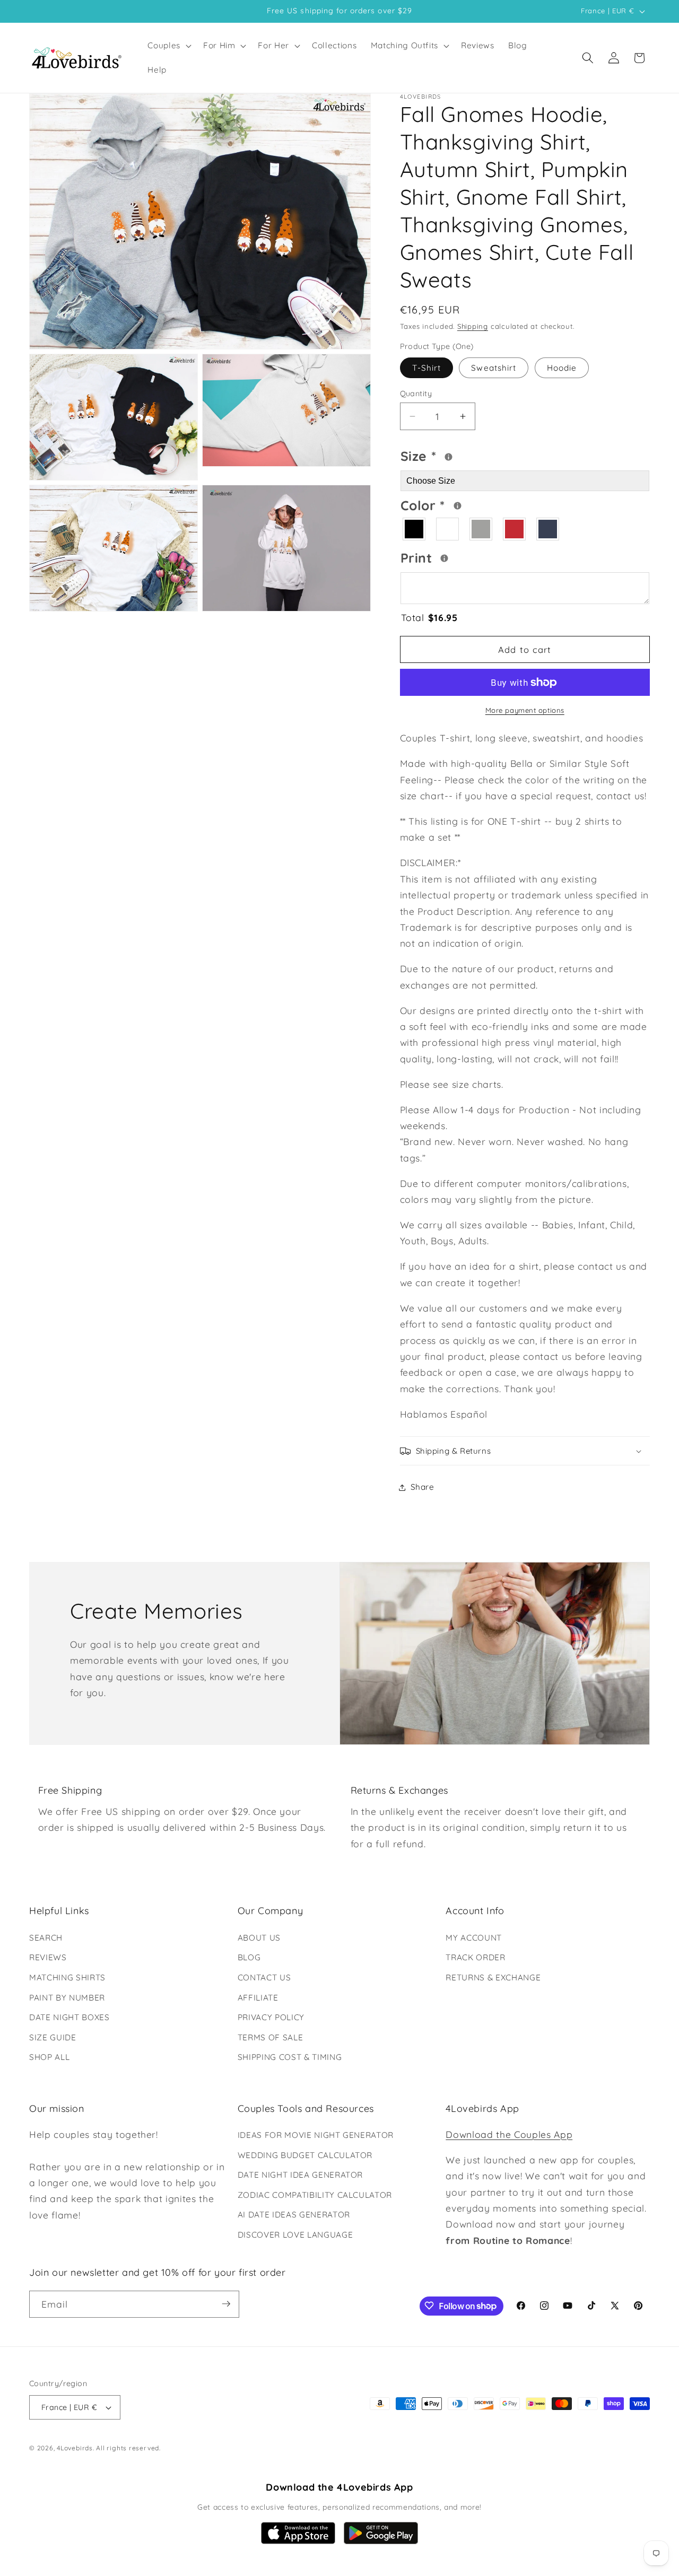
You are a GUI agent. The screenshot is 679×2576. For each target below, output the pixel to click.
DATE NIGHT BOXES (69, 2017)
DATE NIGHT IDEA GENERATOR (301, 2175)
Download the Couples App (509, 2134)
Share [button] (423, 1487)
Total (429, 617)
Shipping (473, 326)
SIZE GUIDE (53, 2037)
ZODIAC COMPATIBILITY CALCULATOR (315, 2195)
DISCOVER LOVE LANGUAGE (295, 2235)
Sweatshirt (494, 368)
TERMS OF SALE (271, 2037)
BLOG (249, 1957)
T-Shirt (427, 368)
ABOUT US (259, 1937)
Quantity (416, 394)
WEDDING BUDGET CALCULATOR (305, 2155)
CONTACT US (264, 1977)
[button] (168, 46)
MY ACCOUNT (474, 1937)
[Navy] (548, 529)
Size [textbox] (451, 455)
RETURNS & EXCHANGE (493, 1977)
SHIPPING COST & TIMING (290, 2057)
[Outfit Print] (444, 558)
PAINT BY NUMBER (67, 1997)
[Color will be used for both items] (458, 506)
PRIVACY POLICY (271, 2017)
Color (464, 504)
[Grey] (481, 529)
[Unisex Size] (449, 457)
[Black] (415, 529)
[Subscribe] (226, 2304)
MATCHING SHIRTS (67, 1977)
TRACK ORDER (475, 1957)
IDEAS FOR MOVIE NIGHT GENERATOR (316, 2135)
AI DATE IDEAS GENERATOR (294, 2215)
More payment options (525, 710)
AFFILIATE (258, 1997)
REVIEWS (48, 1957)
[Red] (515, 529)
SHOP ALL (49, 2057)
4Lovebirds (75, 2448)
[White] (448, 529)
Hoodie (562, 368)
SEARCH (46, 1937)
